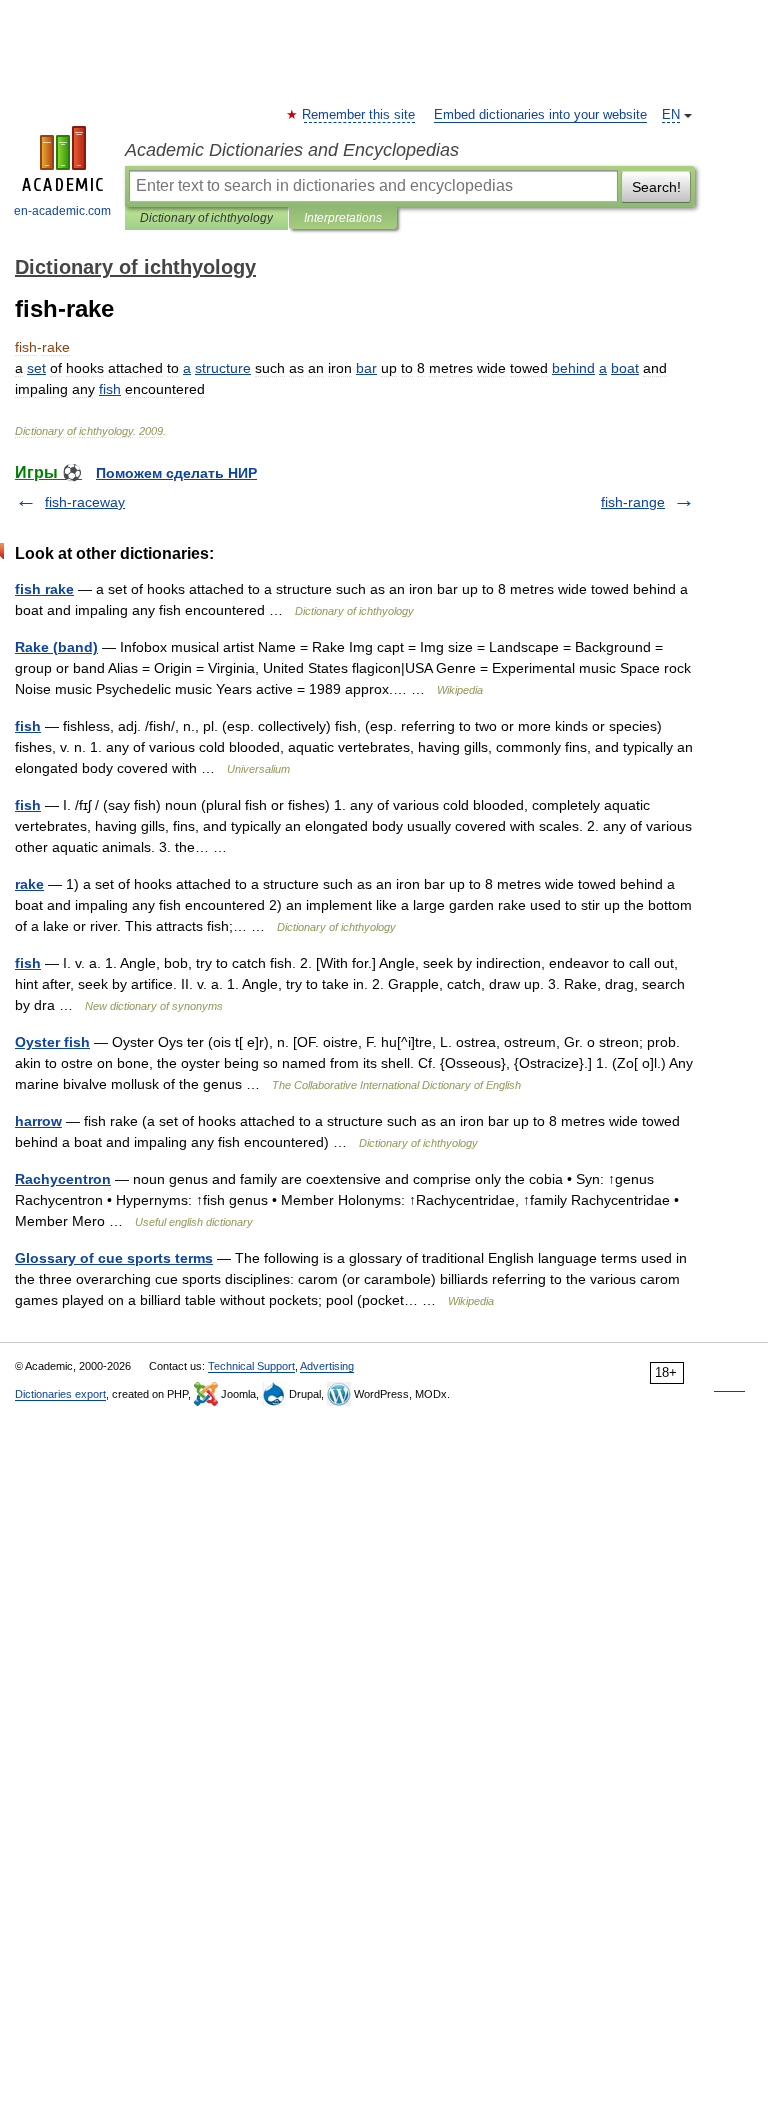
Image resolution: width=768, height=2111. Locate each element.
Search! (656, 187)
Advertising (327, 1366)
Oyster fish (52, 1042)
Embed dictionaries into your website (540, 115)
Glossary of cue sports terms (114, 1258)
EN (671, 115)
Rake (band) (56, 647)
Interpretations (343, 218)
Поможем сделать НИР (176, 473)
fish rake (44, 589)
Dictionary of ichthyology (206, 218)
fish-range (633, 502)
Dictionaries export (60, 1394)
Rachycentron (63, 1179)
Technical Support (251, 1366)
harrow (38, 1121)
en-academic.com (62, 211)
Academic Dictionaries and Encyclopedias (292, 150)
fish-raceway (85, 502)
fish (28, 726)
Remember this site (359, 115)
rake (29, 884)
